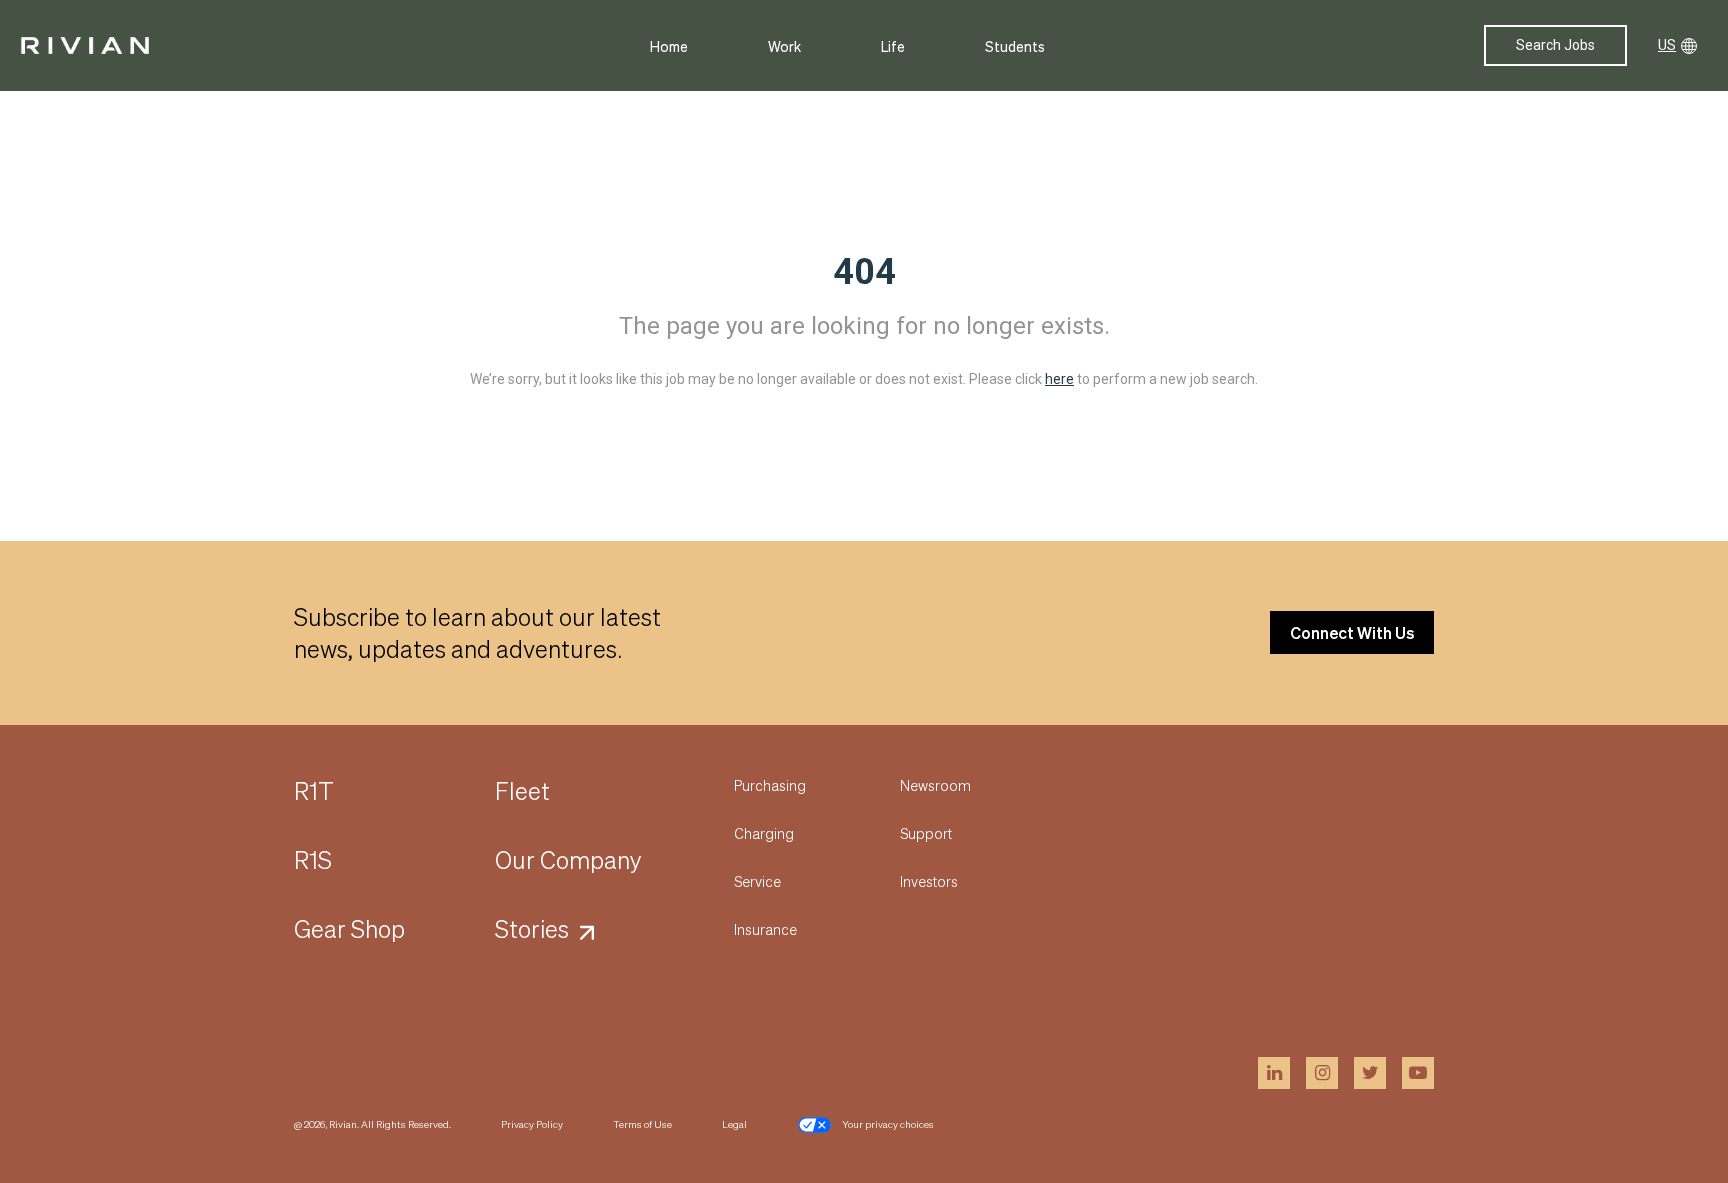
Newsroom (935, 785)
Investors (929, 881)
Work (784, 46)
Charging (764, 833)
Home (669, 46)
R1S (313, 859)
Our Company (568, 859)
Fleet (522, 790)
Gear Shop (349, 928)
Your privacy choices (888, 1124)
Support (926, 833)
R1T (314, 790)
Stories (532, 928)
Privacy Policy (532, 1124)
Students (1015, 46)
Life (893, 46)
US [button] (1667, 45)
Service (757, 881)
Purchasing (770, 785)
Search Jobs (1555, 45)
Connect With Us (1352, 632)
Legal (734, 1124)
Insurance (765, 929)
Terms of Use (642, 1124)
